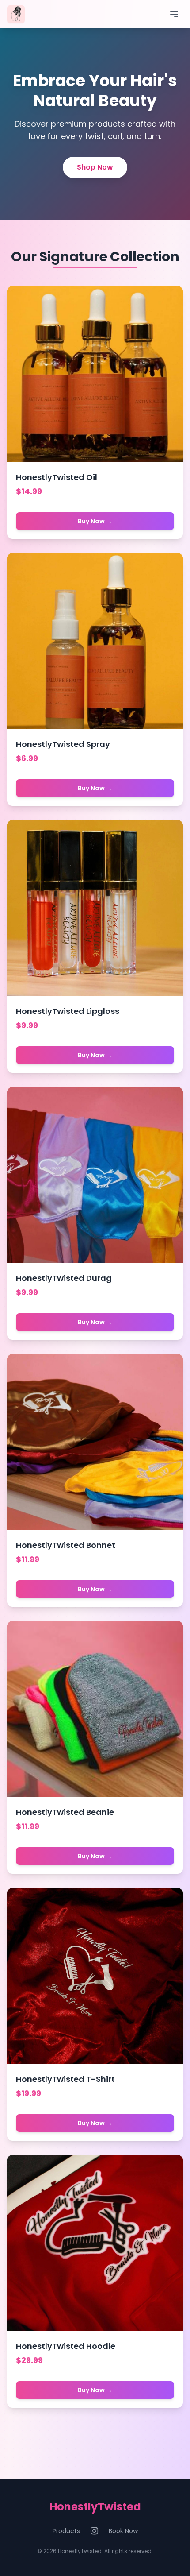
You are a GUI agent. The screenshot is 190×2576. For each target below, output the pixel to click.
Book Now (123, 2531)
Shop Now (95, 167)
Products (66, 2531)
